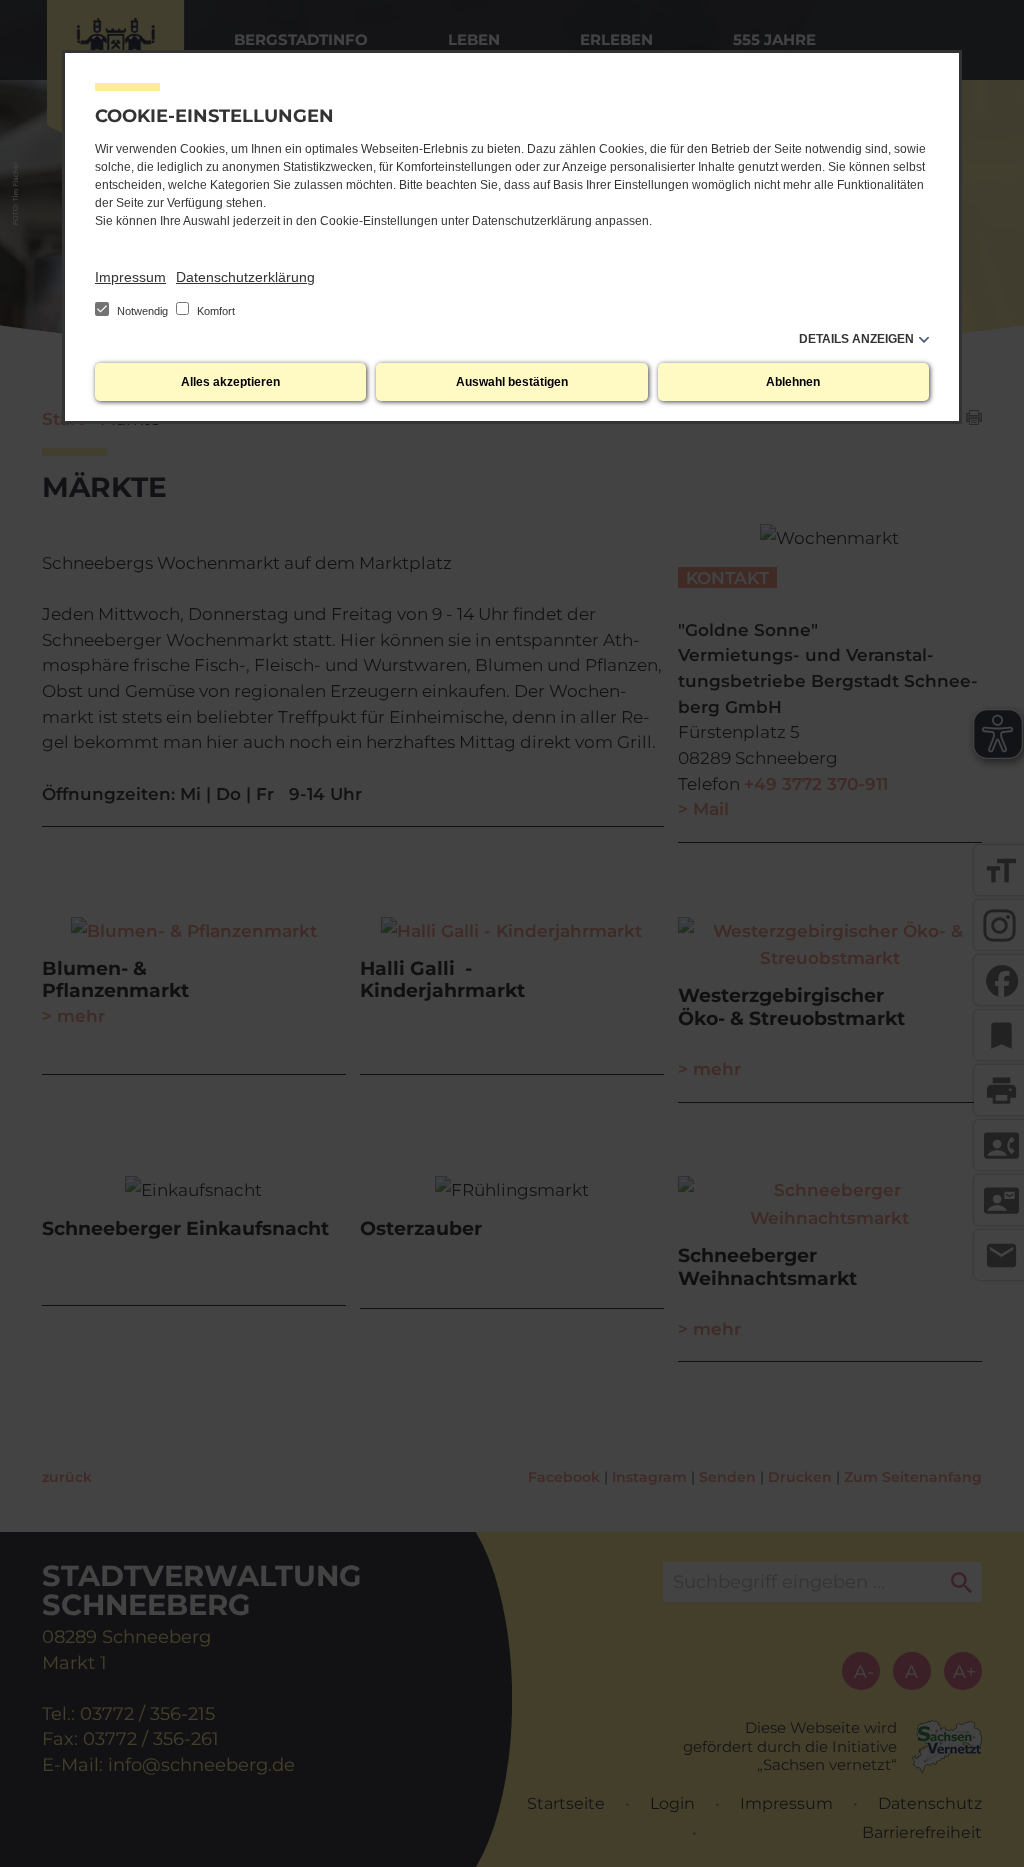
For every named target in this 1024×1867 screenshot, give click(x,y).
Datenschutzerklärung (245, 277)
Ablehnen (793, 382)
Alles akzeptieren (230, 382)
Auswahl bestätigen (512, 382)
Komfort (214, 311)
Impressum (130, 277)
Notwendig (142, 311)
